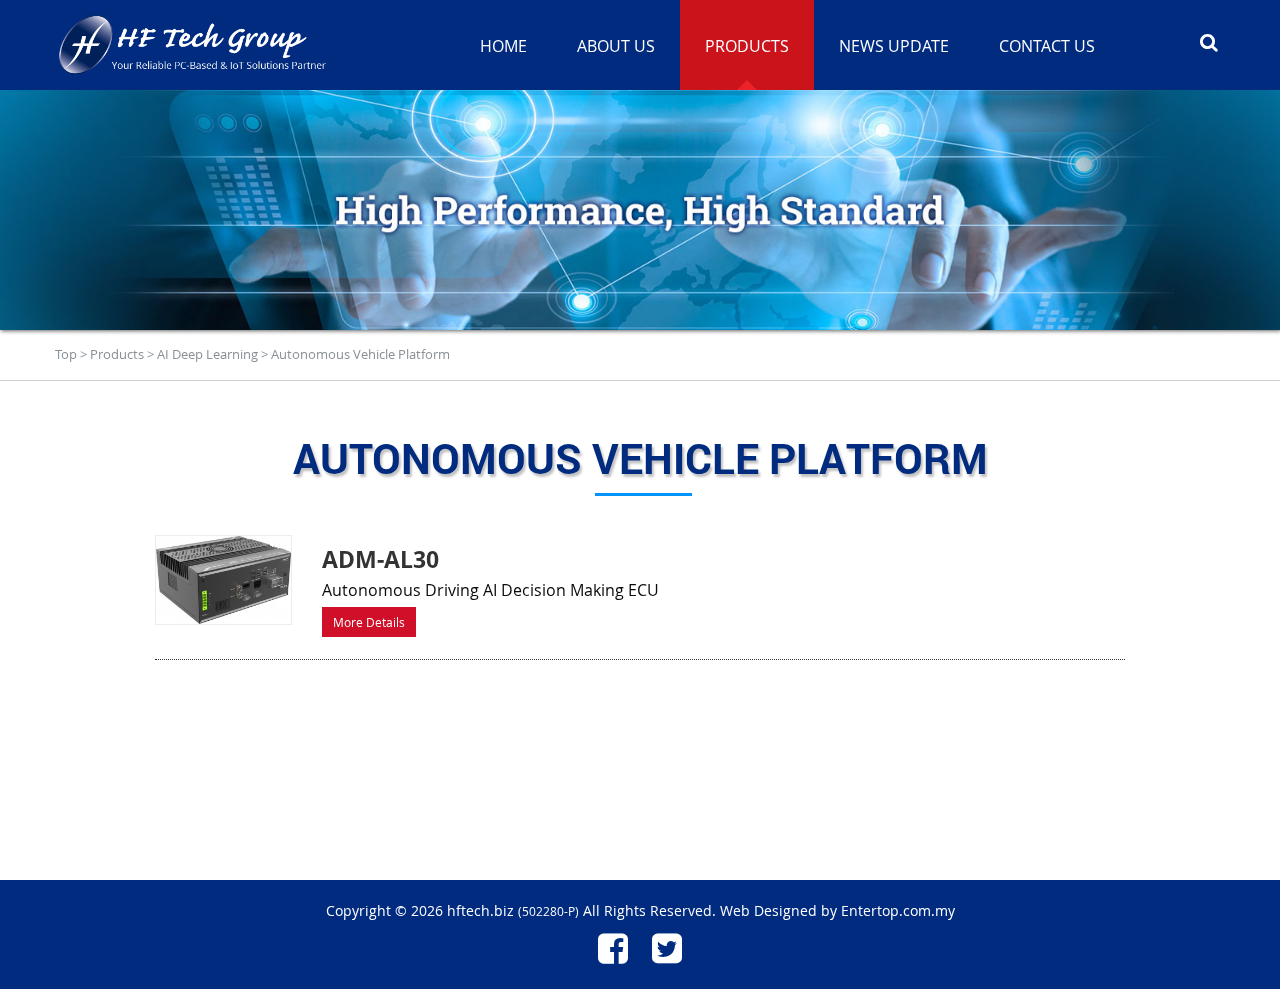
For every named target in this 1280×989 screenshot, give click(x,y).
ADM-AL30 (380, 559)
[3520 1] (223, 580)
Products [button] (747, 46)
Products (117, 354)
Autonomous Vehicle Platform (360, 354)
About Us (616, 46)
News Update (894, 46)
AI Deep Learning (207, 354)
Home (503, 46)
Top (66, 354)
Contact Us (1047, 46)
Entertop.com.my (898, 910)
